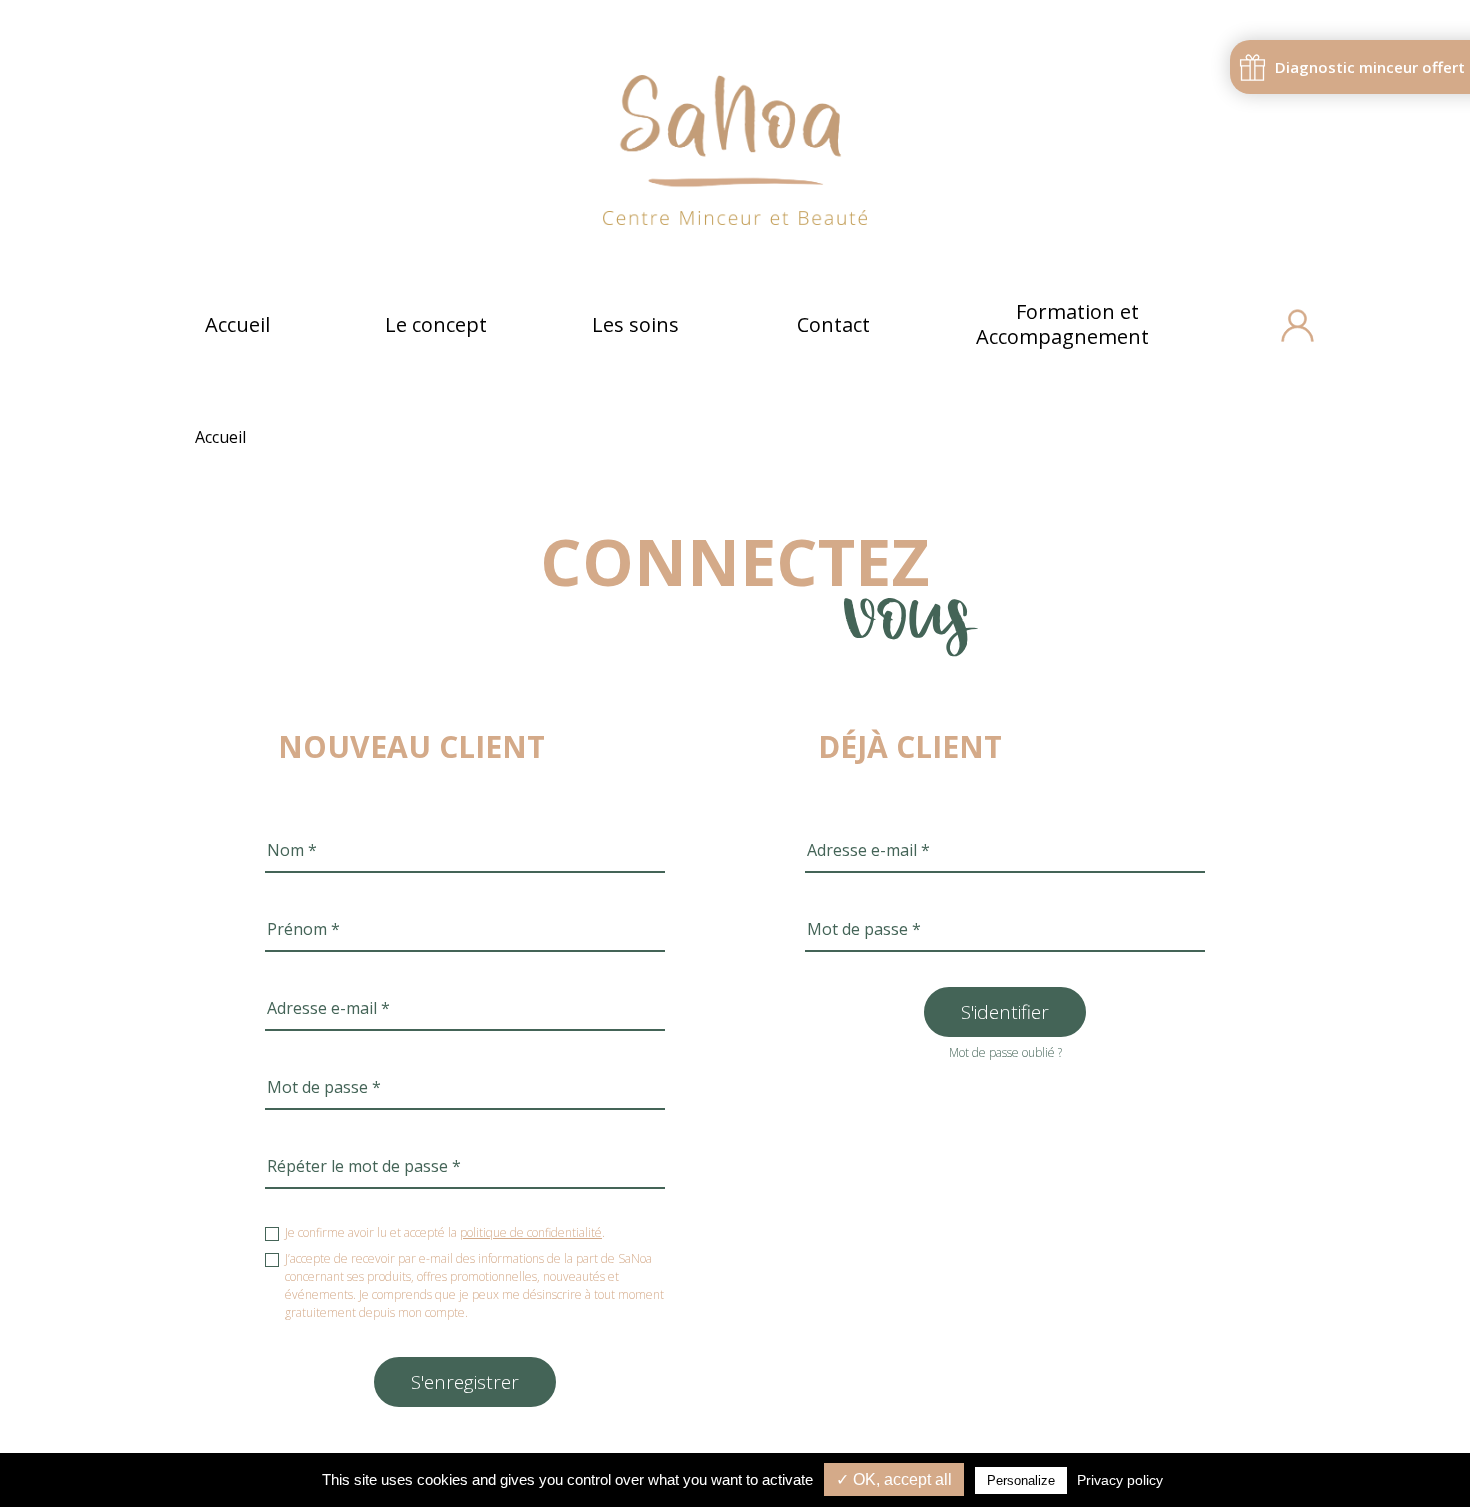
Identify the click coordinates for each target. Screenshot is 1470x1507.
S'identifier (1005, 1012)
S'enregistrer (465, 1382)
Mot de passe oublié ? (1005, 1052)
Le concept (436, 324)
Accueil (237, 324)
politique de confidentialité (531, 1232)
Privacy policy (1120, 1480)
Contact (833, 324)
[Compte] (1297, 325)
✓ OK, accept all (894, 1479)
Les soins (635, 324)
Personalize (1021, 1480)
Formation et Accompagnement (1062, 324)
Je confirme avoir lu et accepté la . (445, 1232)
